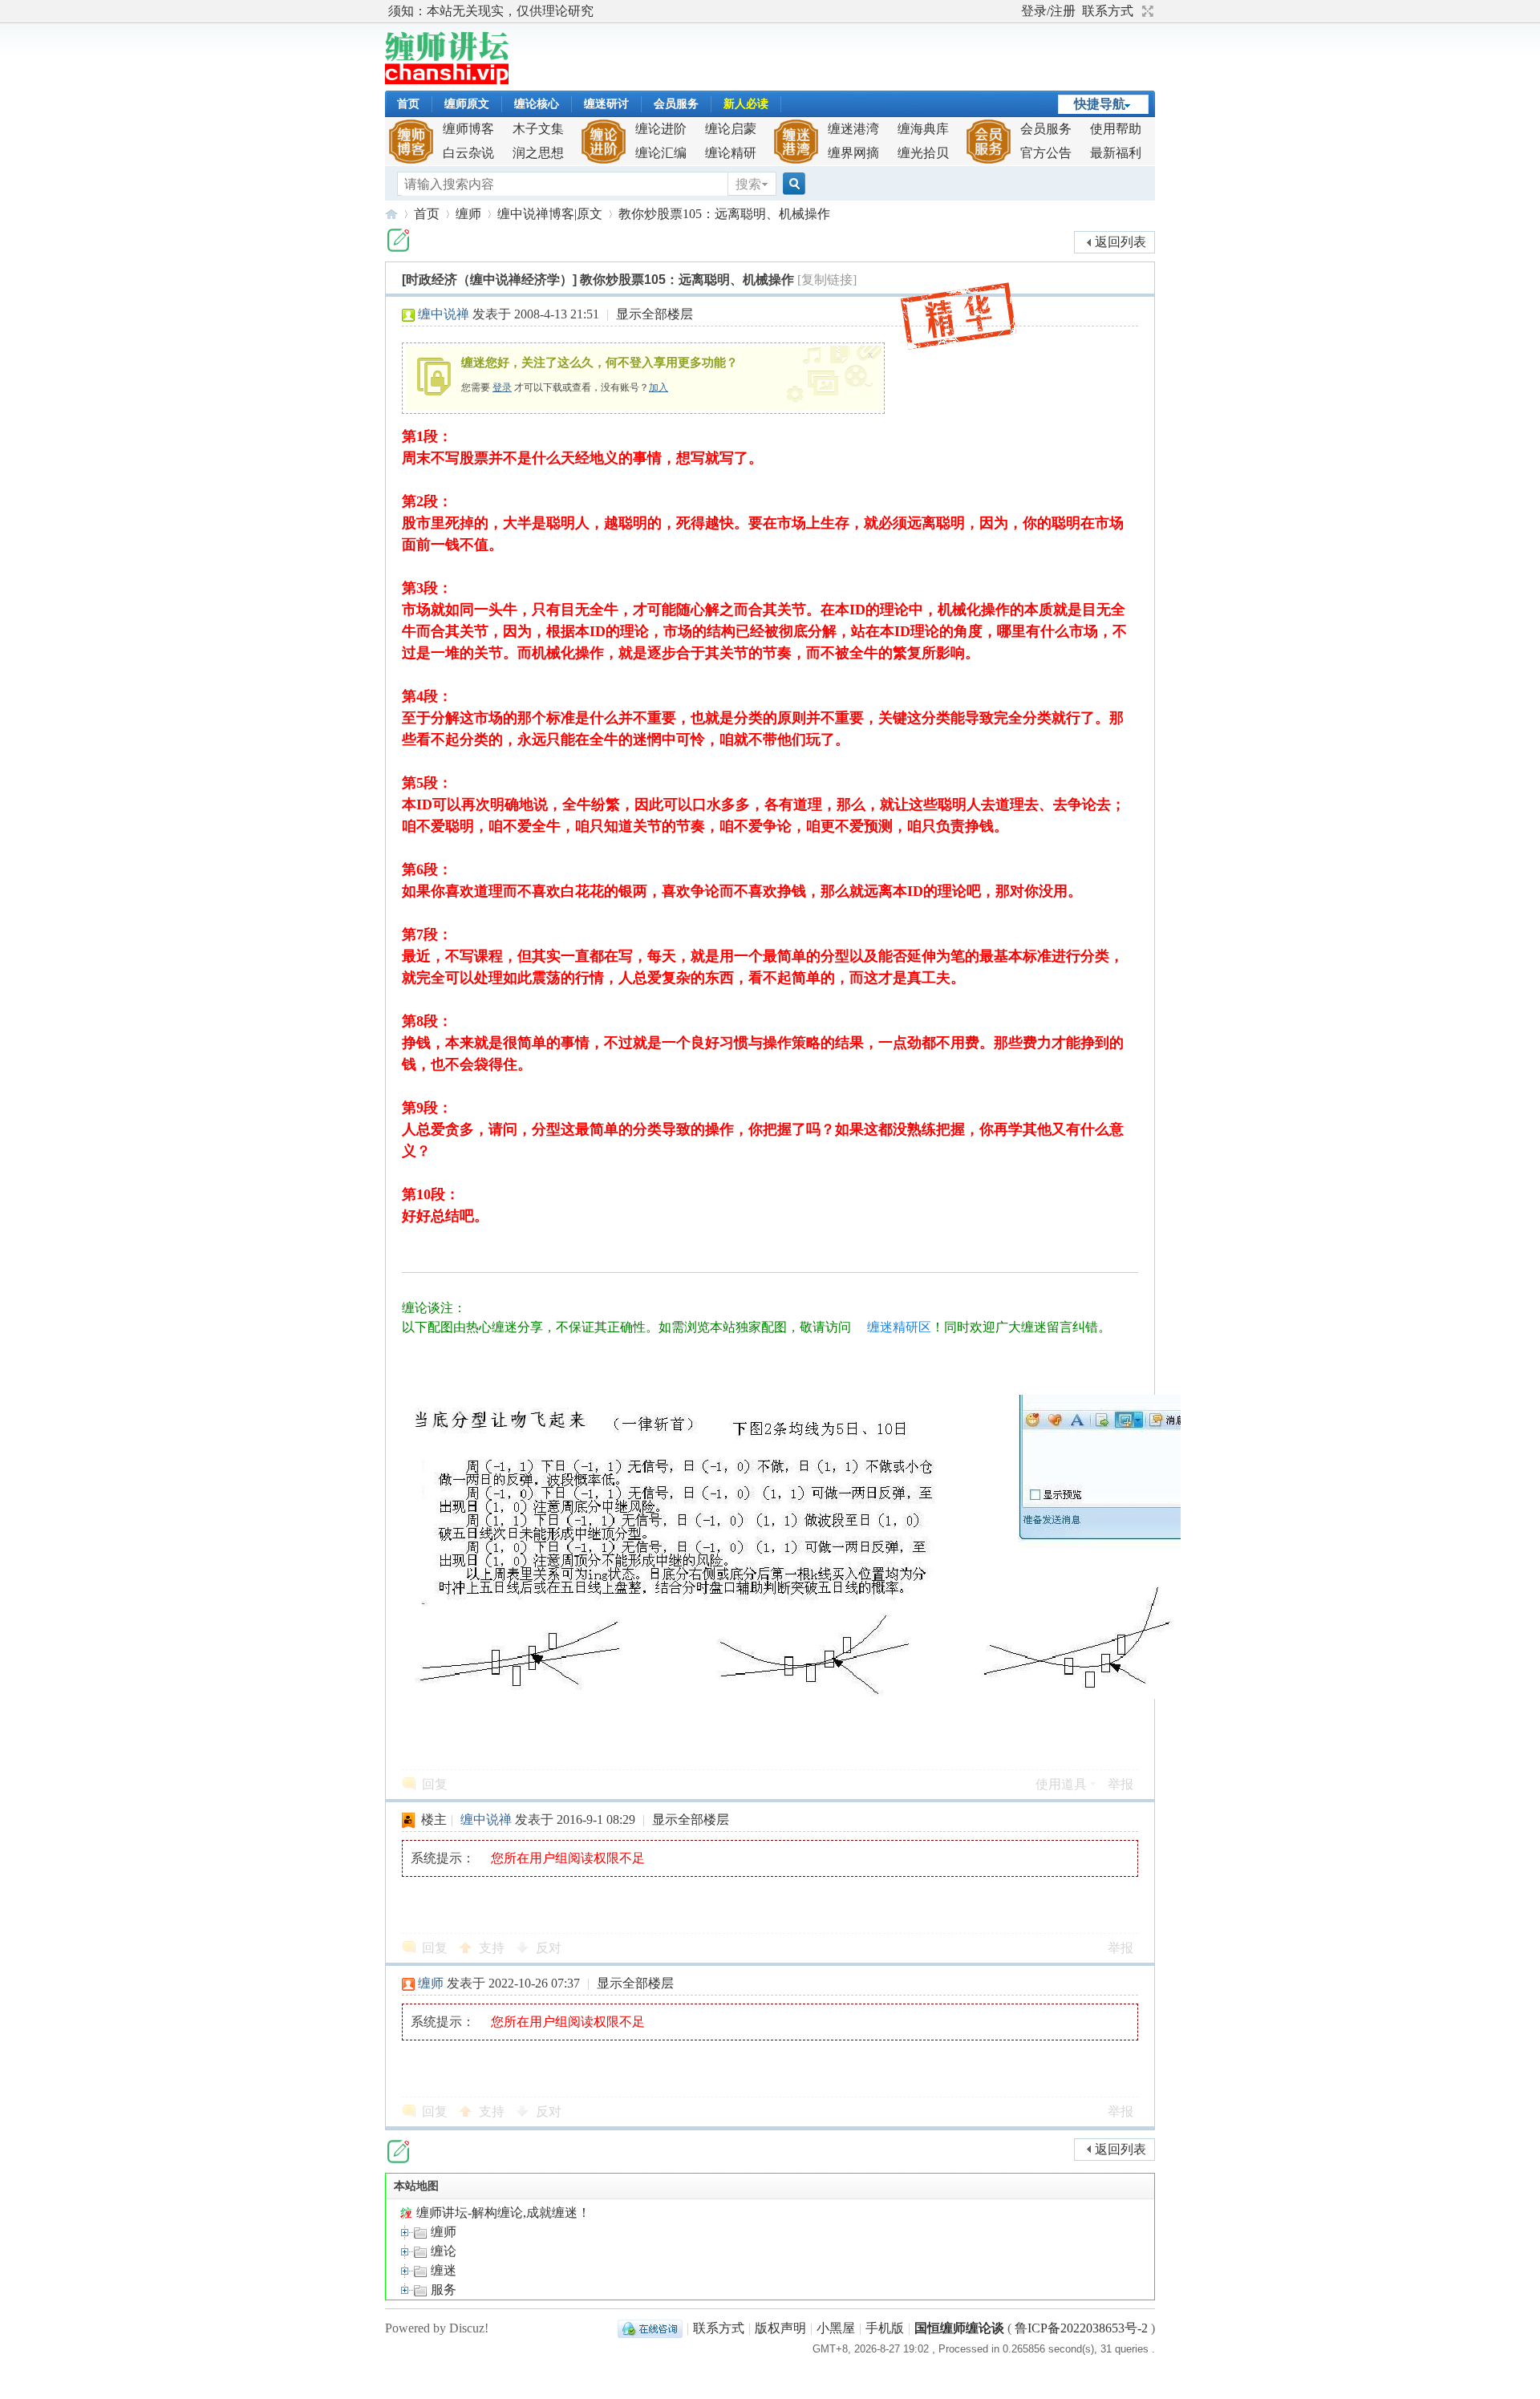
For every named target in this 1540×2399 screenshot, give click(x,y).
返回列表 (1121, 242)
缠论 (442, 2251)
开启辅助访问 (1014, 11)
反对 (549, 1948)
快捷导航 (1100, 104)
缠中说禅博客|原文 (550, 214)
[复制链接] (827, 280)
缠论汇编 (661, 153)
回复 (435, 1784)
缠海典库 (923, 129)
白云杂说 (468, 153)
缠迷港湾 (853, 129)
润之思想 (538, 153)
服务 (442, 2290)
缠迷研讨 (606, 104)
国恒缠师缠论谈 (959, 2328)
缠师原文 (467, 104)
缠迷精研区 (899, 1327)
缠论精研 (731, 153)
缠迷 (442, 2270)
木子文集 (538, 129)
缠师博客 (468, 129)
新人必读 (746, 104)
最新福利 (1116, 153)
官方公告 (1046, 153)
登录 (502, 387)
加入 (659, 387)
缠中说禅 (444, 314)
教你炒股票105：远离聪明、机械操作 (724, 214)
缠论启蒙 (731, 129)
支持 (493, 1948)
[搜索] (792, 184)
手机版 (885, 2328)
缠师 (468, 214)
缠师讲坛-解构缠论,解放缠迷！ (391, 214)
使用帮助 (1116, 129)
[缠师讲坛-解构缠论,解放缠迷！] (447, 80)
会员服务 (676, 104)
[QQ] (650, 2328)
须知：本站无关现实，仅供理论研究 (491, 11)
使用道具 (1061, 1784)
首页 (408, 104)
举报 (1121, 1784)
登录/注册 (1048, 11)
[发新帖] (398, 240)
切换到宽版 (1146, 11)
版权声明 (780, 2328)
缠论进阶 (661, 129)
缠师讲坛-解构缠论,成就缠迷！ (502, 2213)
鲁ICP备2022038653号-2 (1081, 2328)
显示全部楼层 (654, 314)
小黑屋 (836, 2328)
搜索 (748, 184)
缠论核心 (537, 104)
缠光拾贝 (923, 153)
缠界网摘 (853, 153)
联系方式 (1108, 11)
